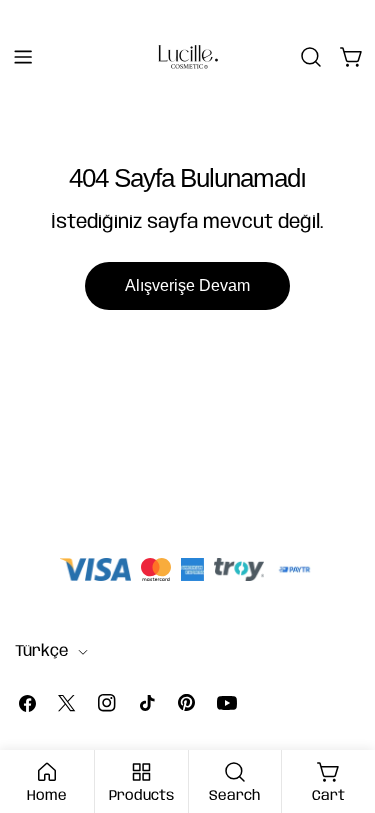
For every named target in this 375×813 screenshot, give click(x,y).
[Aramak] (311, 57)
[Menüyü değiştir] (23, 57)
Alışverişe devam (187, 285)
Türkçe (42, 651)
